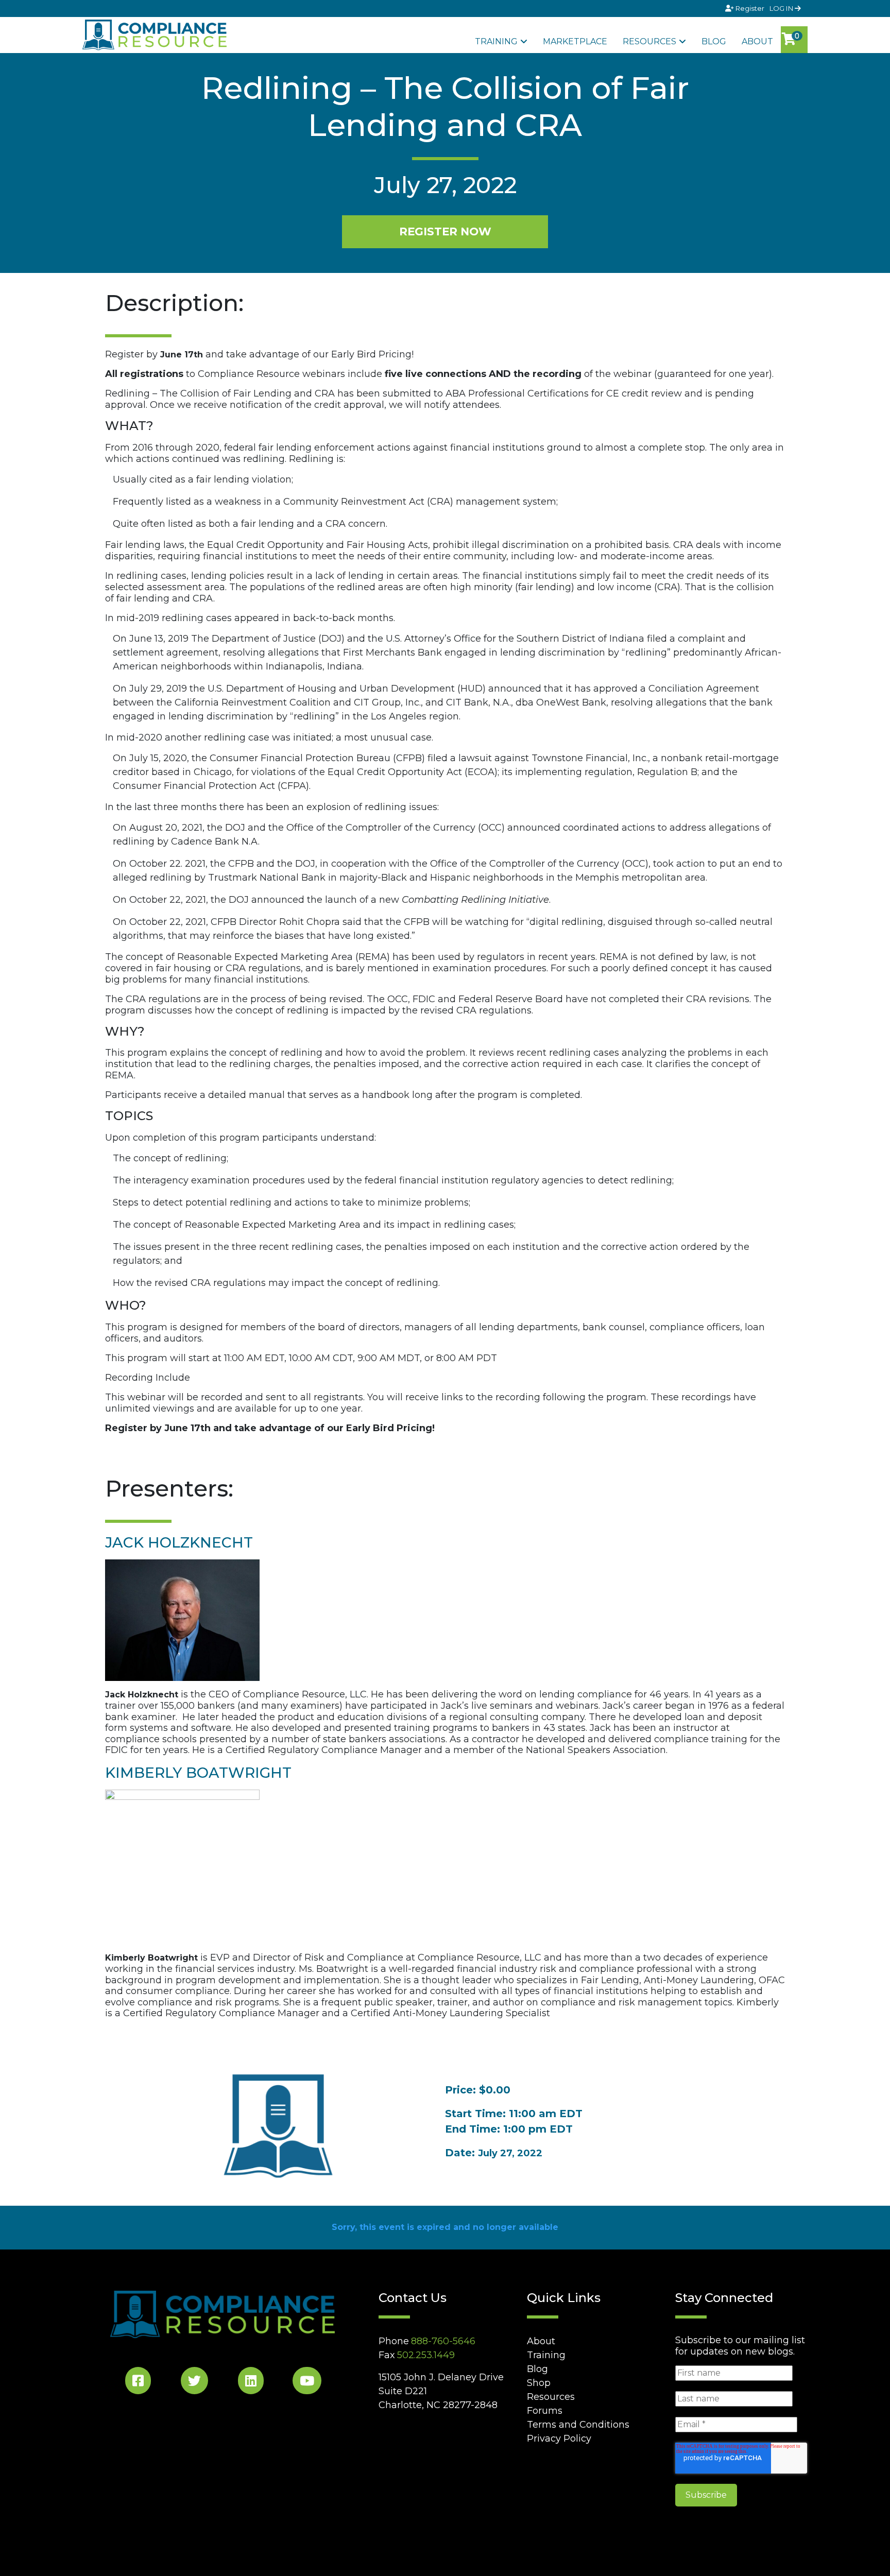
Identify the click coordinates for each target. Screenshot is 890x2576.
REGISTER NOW (445, 231)
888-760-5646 (443, 2341)
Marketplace (575, 41)
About (757, 41)
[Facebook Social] (138, 2383)
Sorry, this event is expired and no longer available (445, 2227)
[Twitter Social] (194, 2383)
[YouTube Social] (307, 2383)
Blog (714, 41)
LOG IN (782, 8)
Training (496, 41)
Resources (649, 41)
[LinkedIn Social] (251, 2383)
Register (750, 8)
